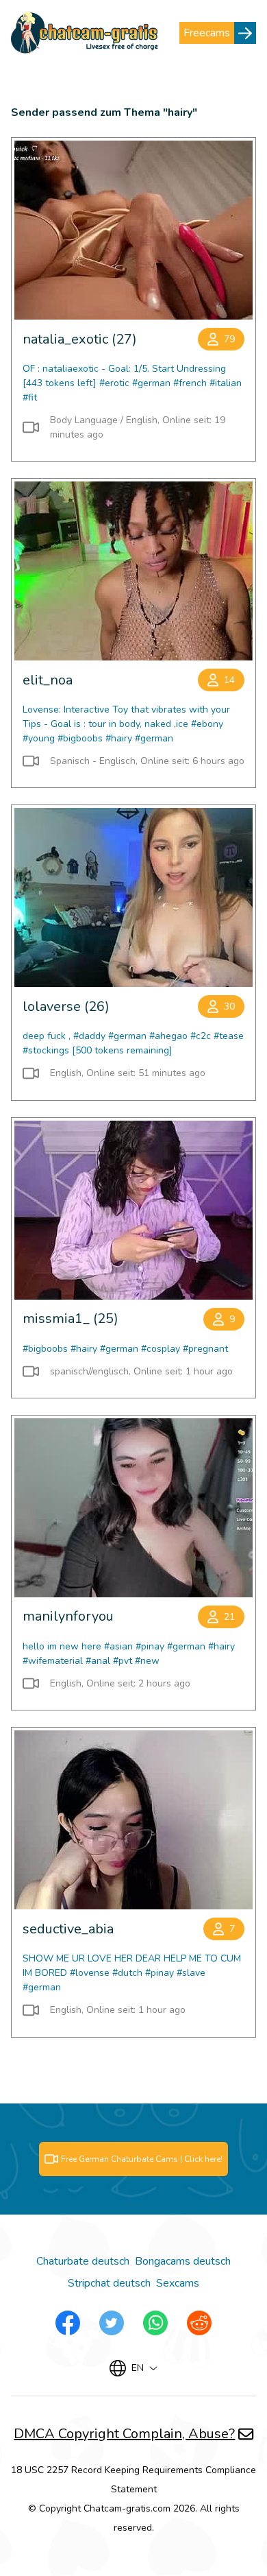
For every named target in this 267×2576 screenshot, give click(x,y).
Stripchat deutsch (109, 2283)
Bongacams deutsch (183, 2261)
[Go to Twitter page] (112, 2323)
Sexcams (178, 2283)
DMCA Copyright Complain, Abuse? (124, 2434)
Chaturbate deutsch (83, 2261)
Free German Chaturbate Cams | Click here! (142, 2159)
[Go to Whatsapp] (155, 2323)
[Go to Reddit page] (199, 2323)
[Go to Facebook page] (68, 2323)
